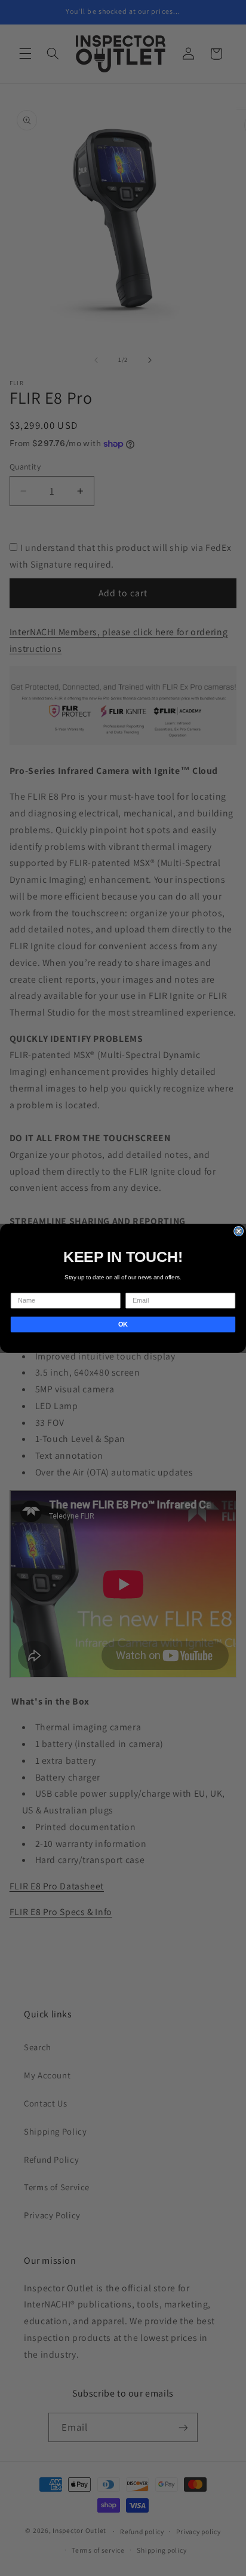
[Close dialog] (239, 1231)
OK (123, 1324)
